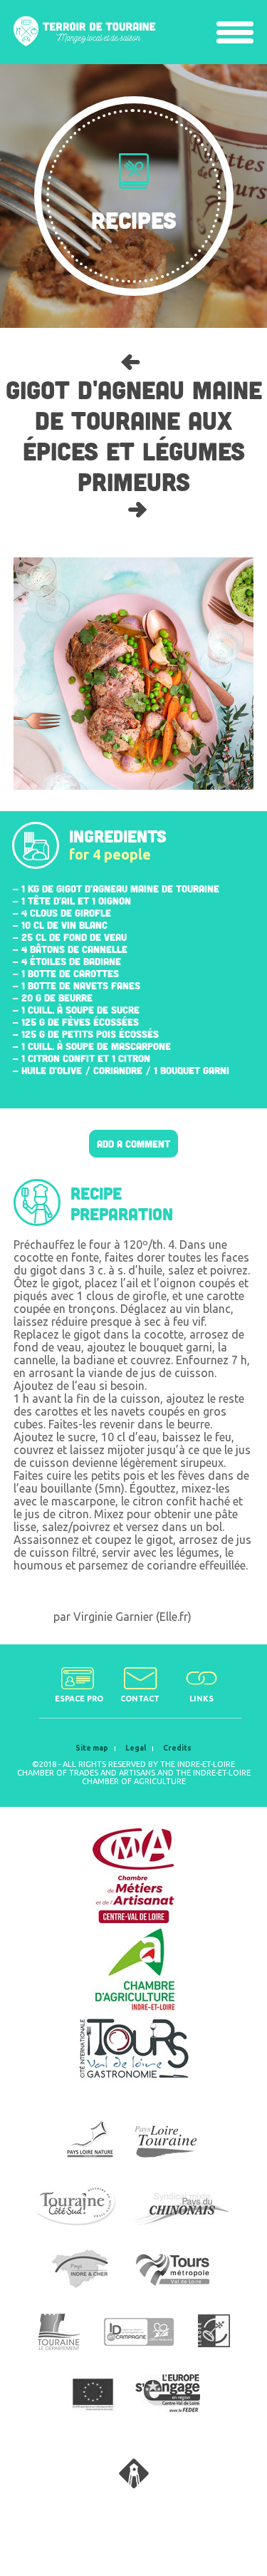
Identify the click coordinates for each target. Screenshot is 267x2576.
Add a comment (133, 1144)
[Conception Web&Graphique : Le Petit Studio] (134, 2484)
